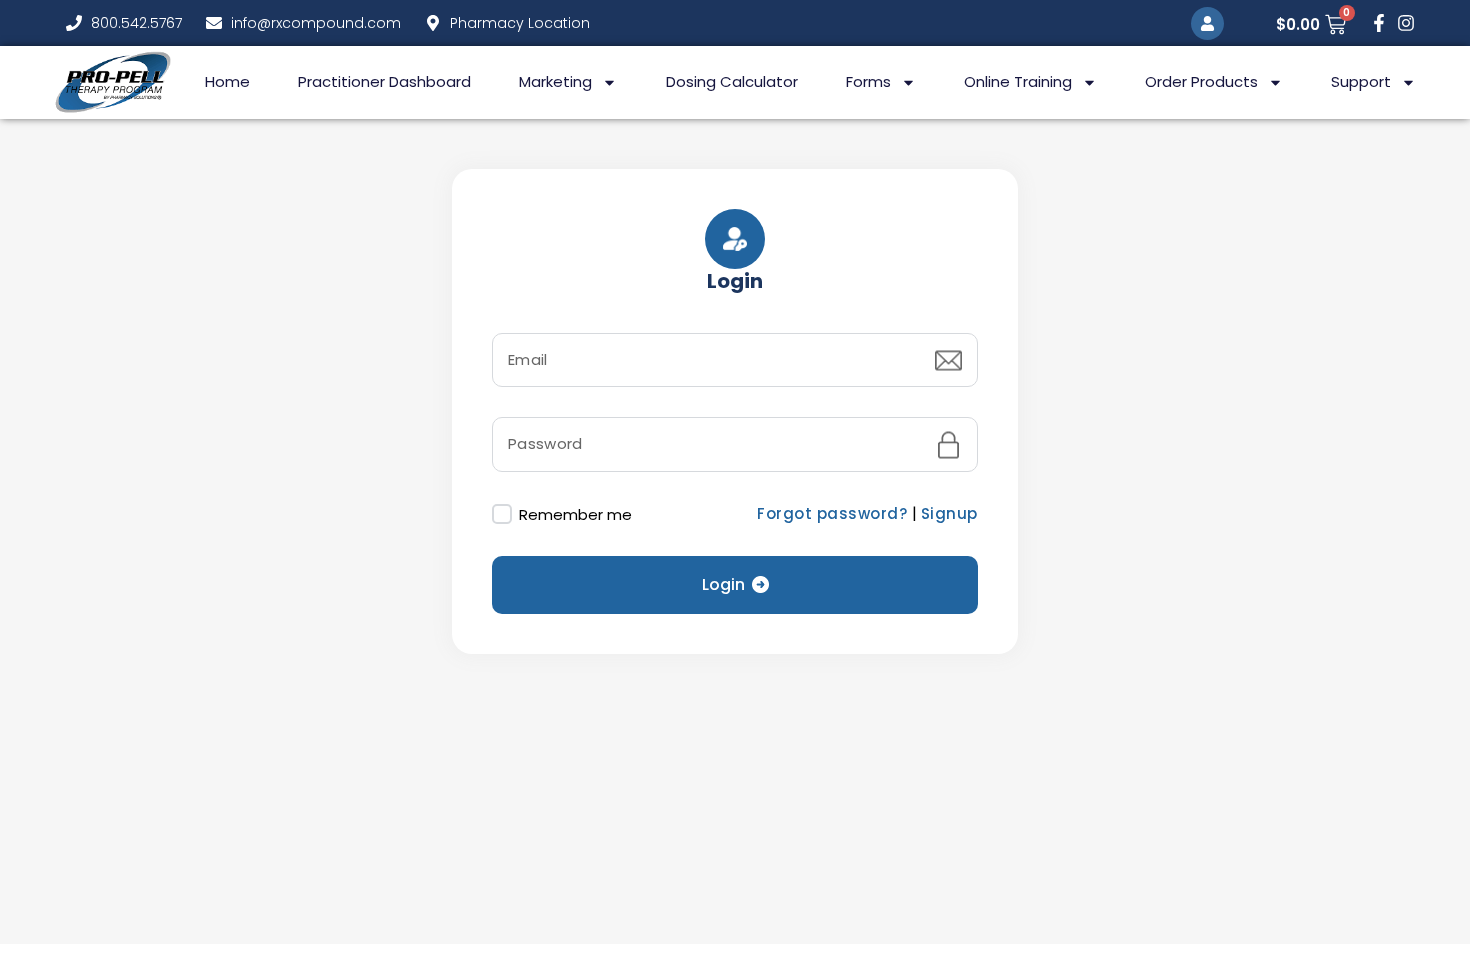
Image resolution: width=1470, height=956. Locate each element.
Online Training (1018, 81)
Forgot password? (834, 513)
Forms (868, 81)
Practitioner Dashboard (384, 81)
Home (227, 81)
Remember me (573, 514)
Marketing (555, 81)
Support (1361, 81)
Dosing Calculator (732, 81)
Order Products (1201, 81)
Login (723, 584)
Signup (949, 513)
